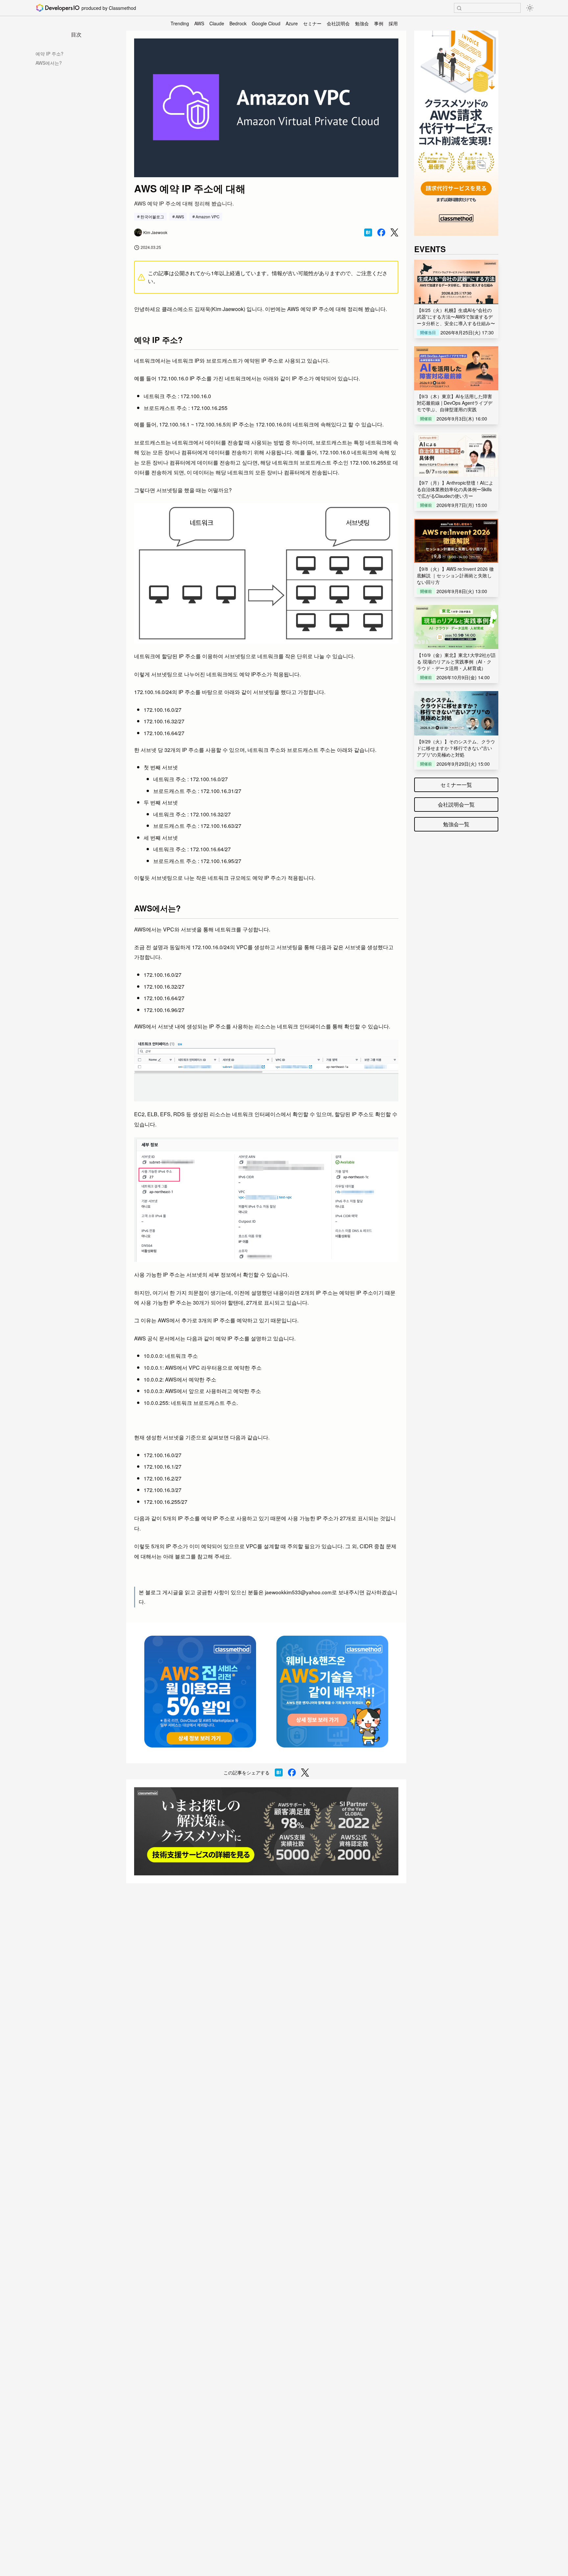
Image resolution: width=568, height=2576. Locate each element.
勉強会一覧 (456, 824)
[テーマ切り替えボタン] (530, 8)
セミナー (312, 23)
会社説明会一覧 (456, 804)
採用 (393, 23)
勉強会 (362, 23)
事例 (379, 23)
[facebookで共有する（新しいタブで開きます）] (381, 232)
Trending (180, 23)
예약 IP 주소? (49, 54)
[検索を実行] (459, 8)
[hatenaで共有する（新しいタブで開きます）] (368, 232)
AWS (199, 23)
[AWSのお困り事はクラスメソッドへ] (266, 1831)
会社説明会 (338, 23)
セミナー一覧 (456, 785)
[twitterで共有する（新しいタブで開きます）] (394, 233)
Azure (292, 23)
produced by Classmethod (109, 8)
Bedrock (238, 23)
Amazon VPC (208, 217)
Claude (217, 23)
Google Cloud (266, 23)
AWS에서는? (49, 63)
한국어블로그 (152, 217)
